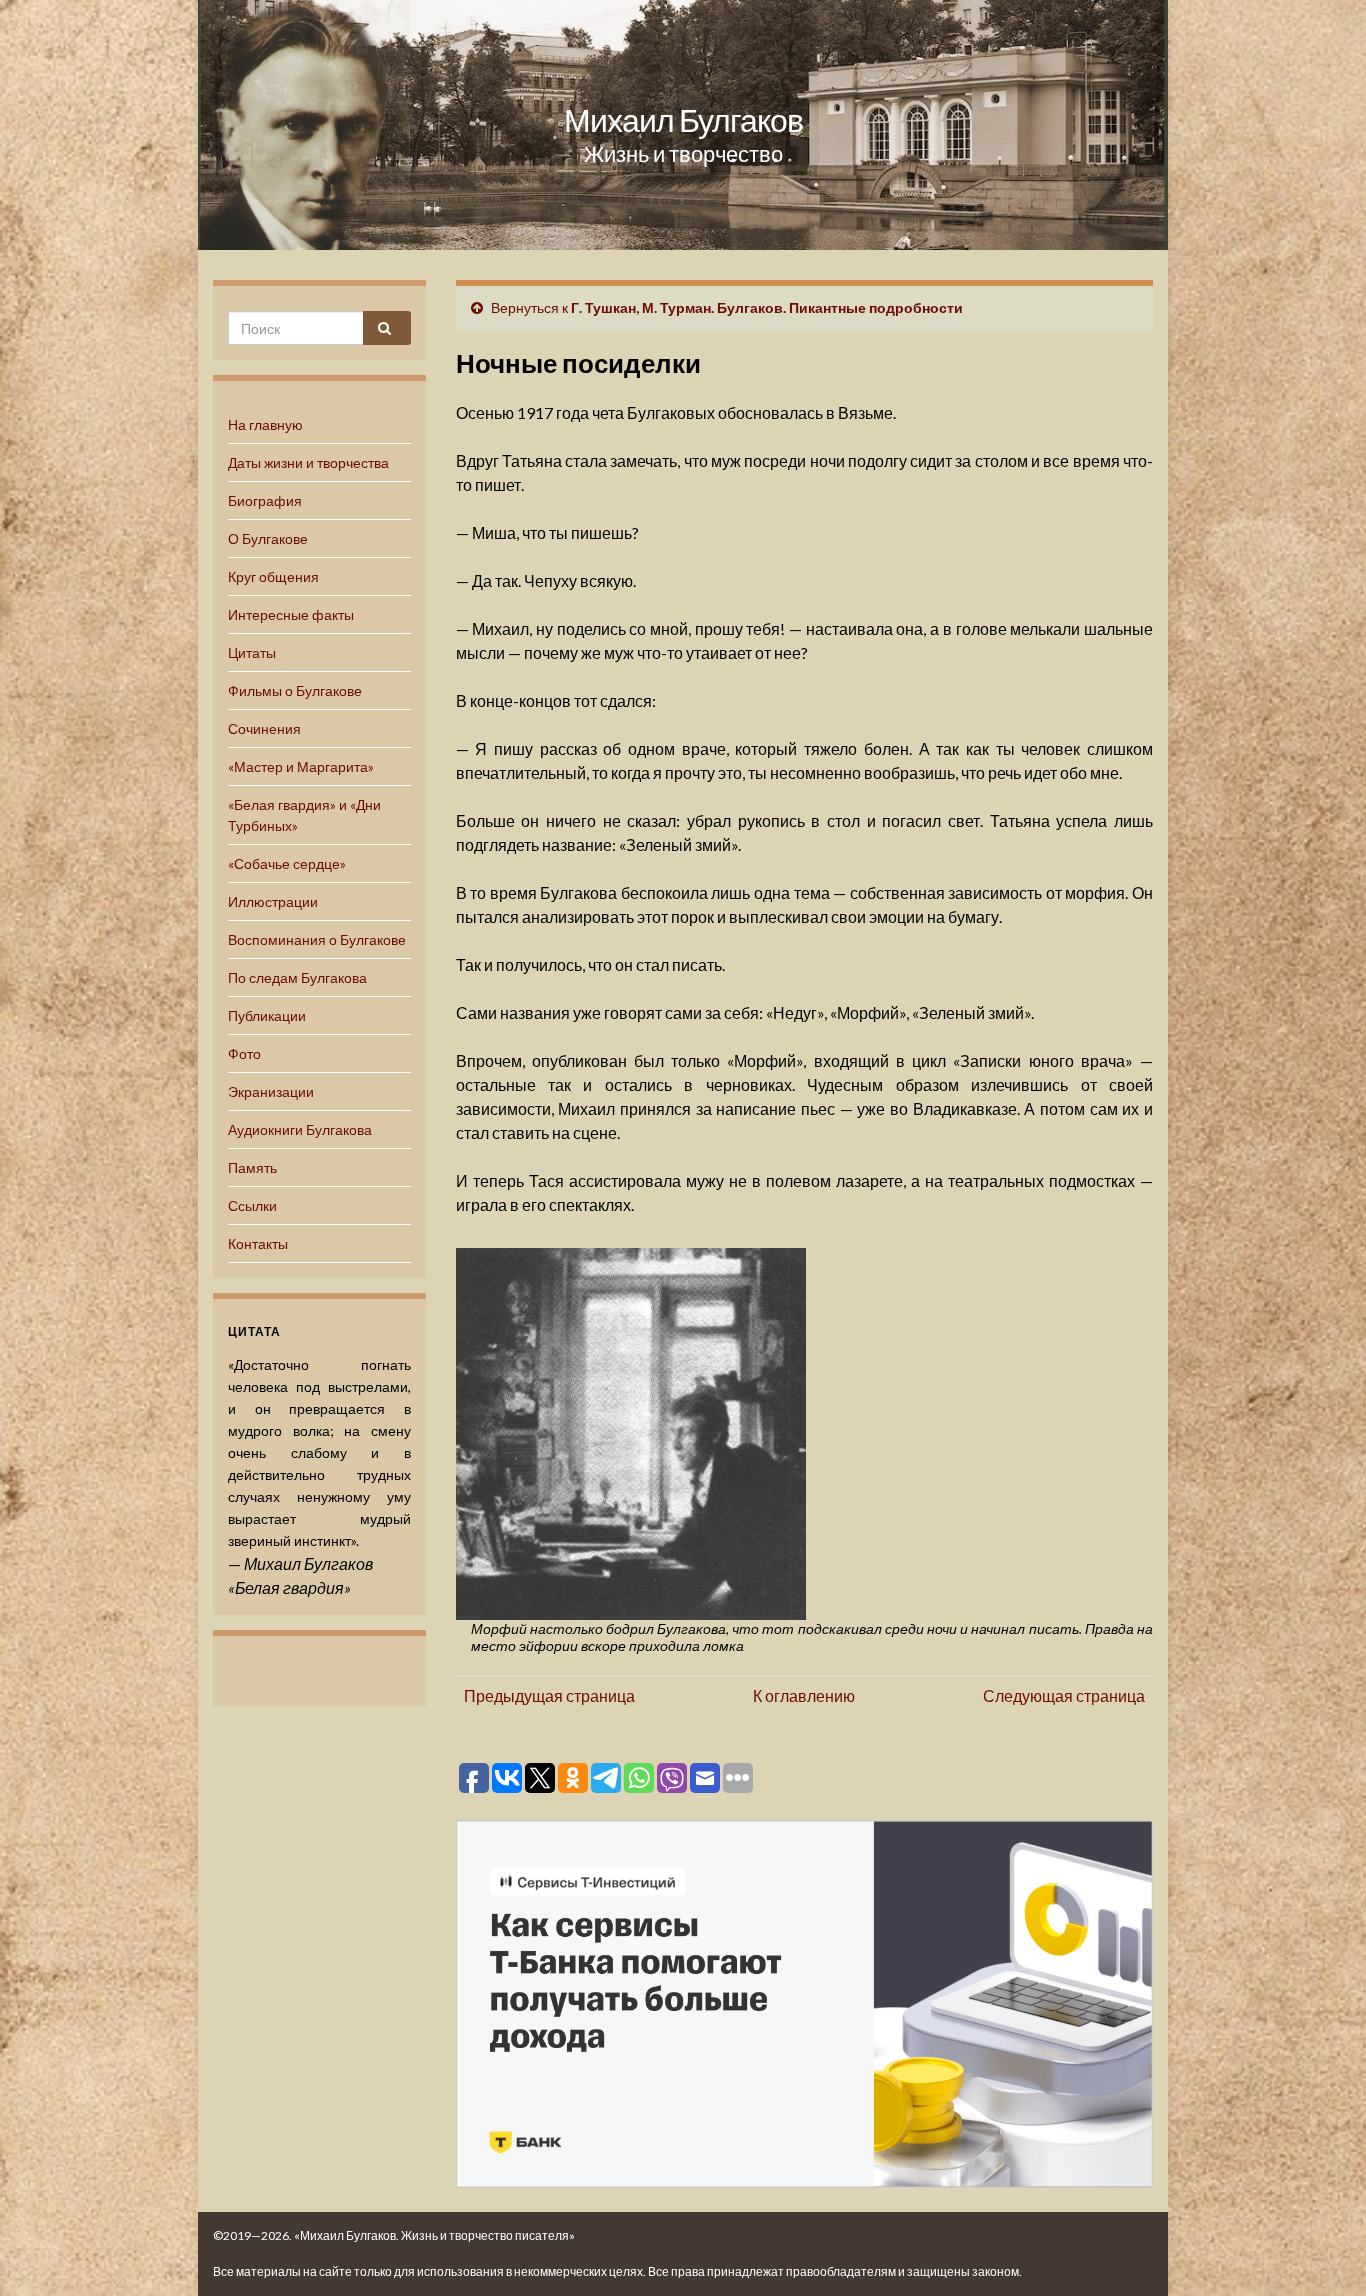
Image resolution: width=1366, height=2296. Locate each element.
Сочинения (264, 728)
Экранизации (271, 1091)
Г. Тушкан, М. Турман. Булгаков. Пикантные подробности (767, 307)
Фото (244, 1053)
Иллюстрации (273, 901)
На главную (265, 424)
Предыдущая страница (549, 1695)
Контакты (258, 1243)
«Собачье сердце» (287, 863)
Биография (265, 500)
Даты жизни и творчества (308, 462)
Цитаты (252, 652)
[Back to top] (1321, 2251)
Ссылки (252, 1205)
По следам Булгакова (297, 977)
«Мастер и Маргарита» (301, 766)
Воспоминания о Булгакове (317, 939)
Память (252, 1167)
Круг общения (273, 576)
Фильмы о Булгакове (295, 690)
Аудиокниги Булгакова (300, 1129)
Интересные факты (291, 614)
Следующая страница (1064, 1695)
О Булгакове (268, 538)
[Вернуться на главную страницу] (683, 125)
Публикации (267, 1015)
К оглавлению (804, 1695)
